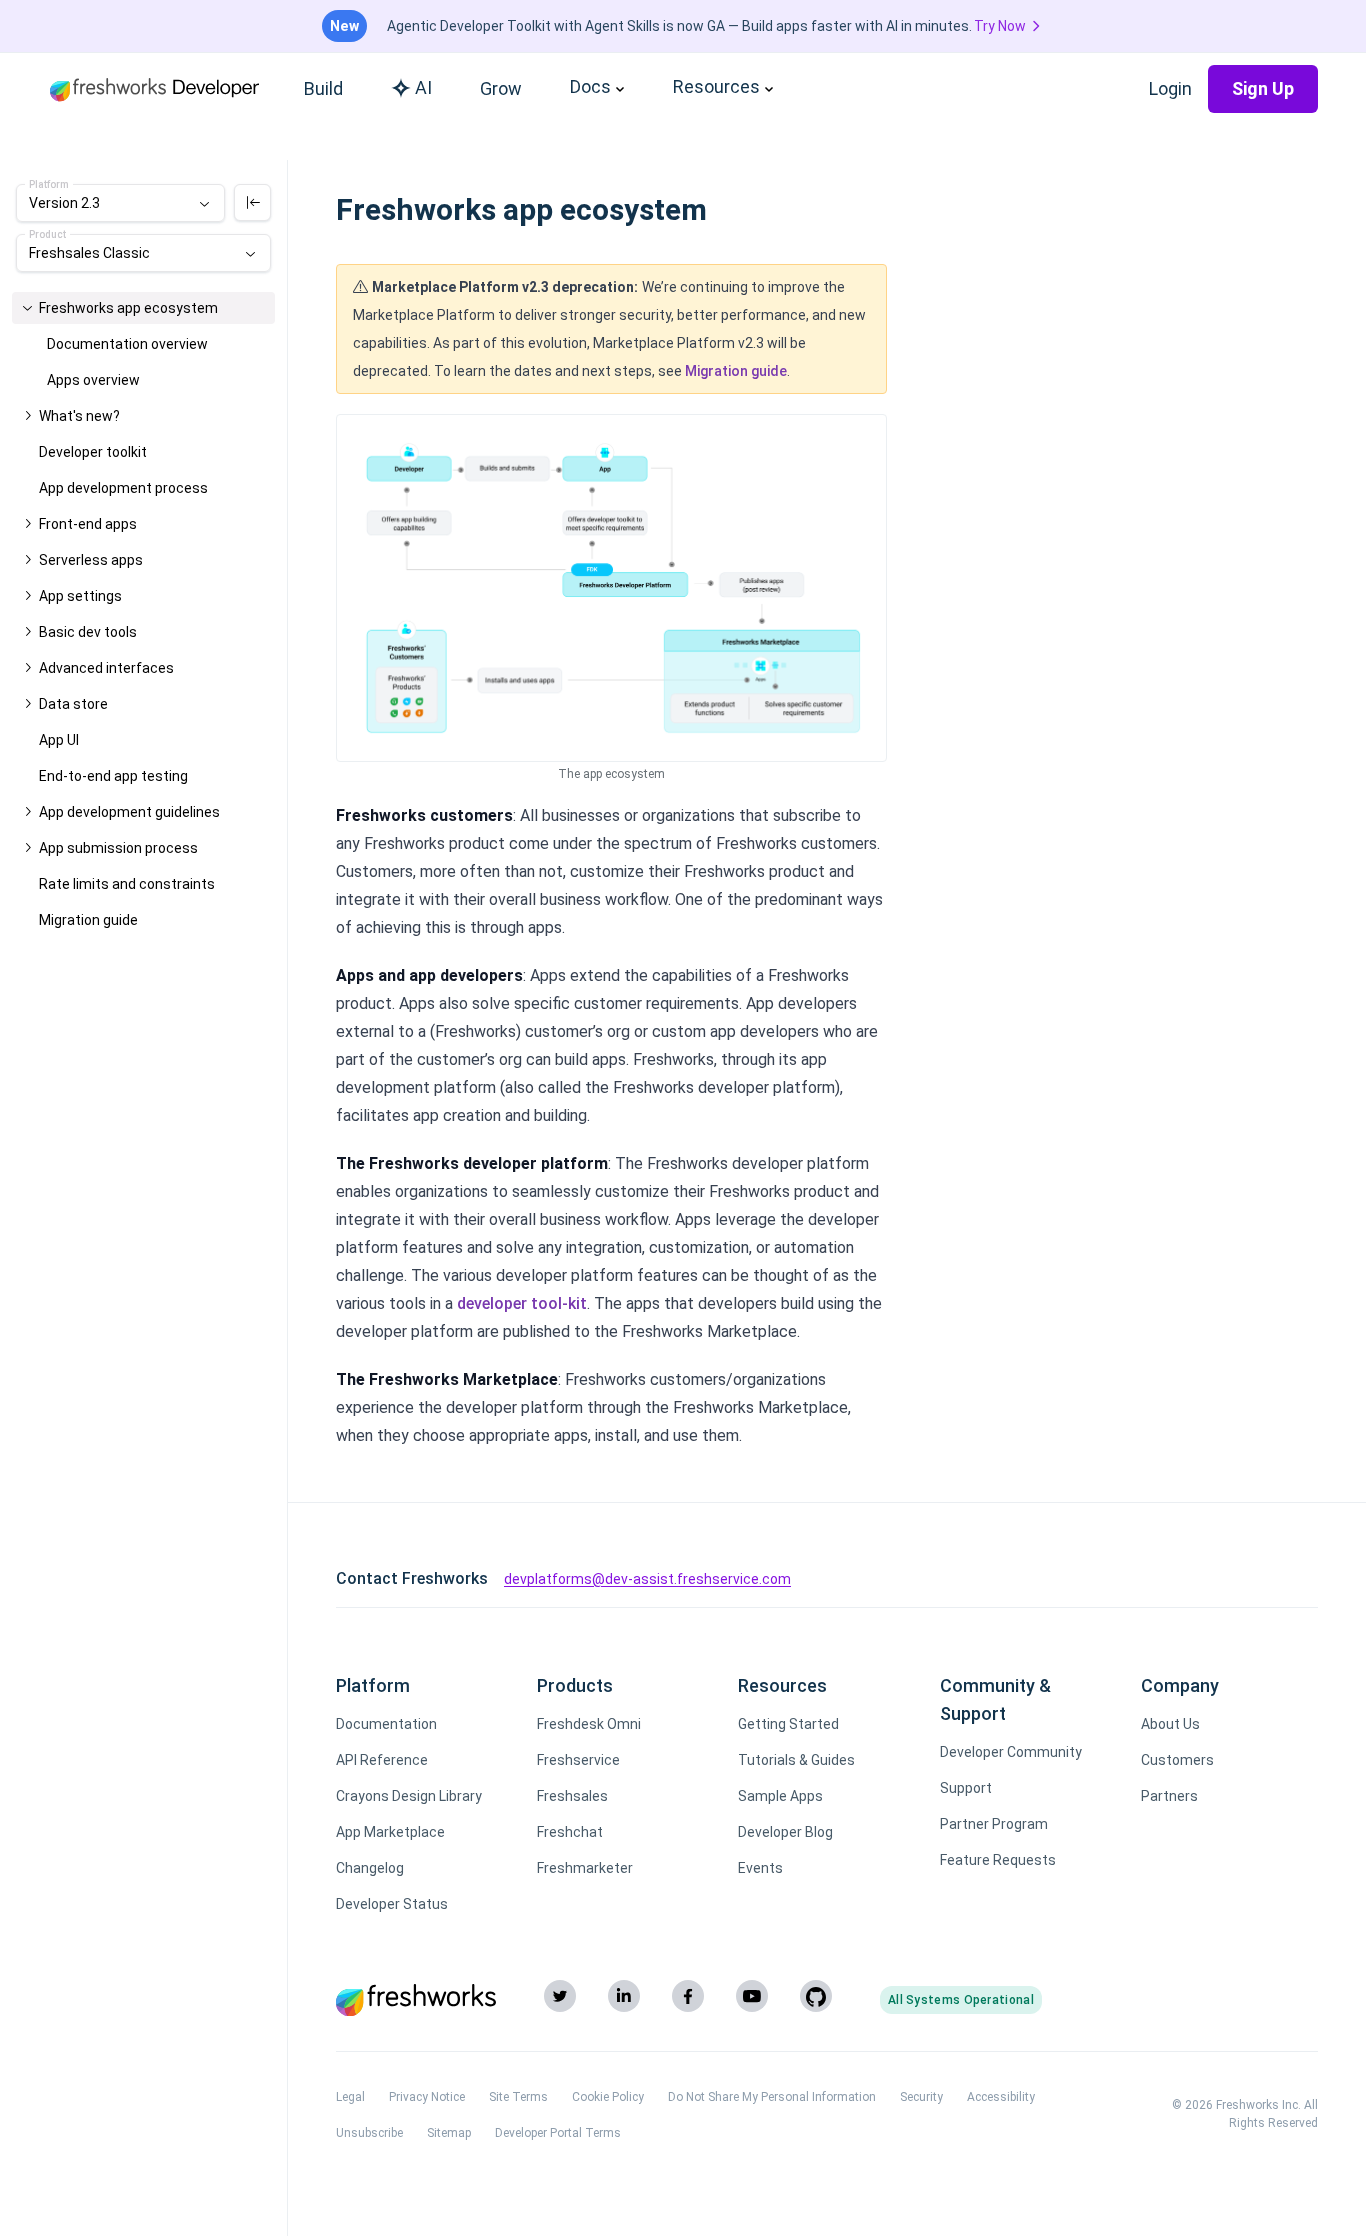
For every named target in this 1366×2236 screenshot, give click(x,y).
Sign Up (1263, 88)
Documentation (386, 1724)
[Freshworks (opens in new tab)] (416, 2000)
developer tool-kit (522, 1303)
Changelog (370, 1868)
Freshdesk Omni (589, 1724)
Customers (1177, 1760)
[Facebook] (688, 1996)
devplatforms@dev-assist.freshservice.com (647, 1579)
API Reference (382, 1760)
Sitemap (449, 2133)
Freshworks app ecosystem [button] (128, 308)
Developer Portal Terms (558, 2133)
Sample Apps (780, 1796)
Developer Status (392, 1904)
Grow (501, 88)
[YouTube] (752, 1996)
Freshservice (578, 1760)
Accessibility (1001, 2097)
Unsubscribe (369, 2133)
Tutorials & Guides (796, 1760)
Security (921, 2097)
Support (966, 1788)
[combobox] (120, 203)
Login (1170, 88)
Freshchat (570, 1832)
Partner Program (994, 1824)
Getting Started (788, 1724)
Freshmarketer (585, 1868)
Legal (350, 2097)
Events (760, 1868)
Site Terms (518, 2097)
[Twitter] (560, 1996)
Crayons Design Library (409, 1796)
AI (423, 87)
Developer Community (1011, 1752)
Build (323, 88)
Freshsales (572, 1796)
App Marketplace (390, 1832)
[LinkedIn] (624, 1996)
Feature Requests (998, 1860)
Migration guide (736, 371)
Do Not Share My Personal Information (772, 2097)
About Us (1170, 1724)
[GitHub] (816, 1996)
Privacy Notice (427, 2097)
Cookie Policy (608, 2097)
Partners (1169, 1796)
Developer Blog (785, 1832)
